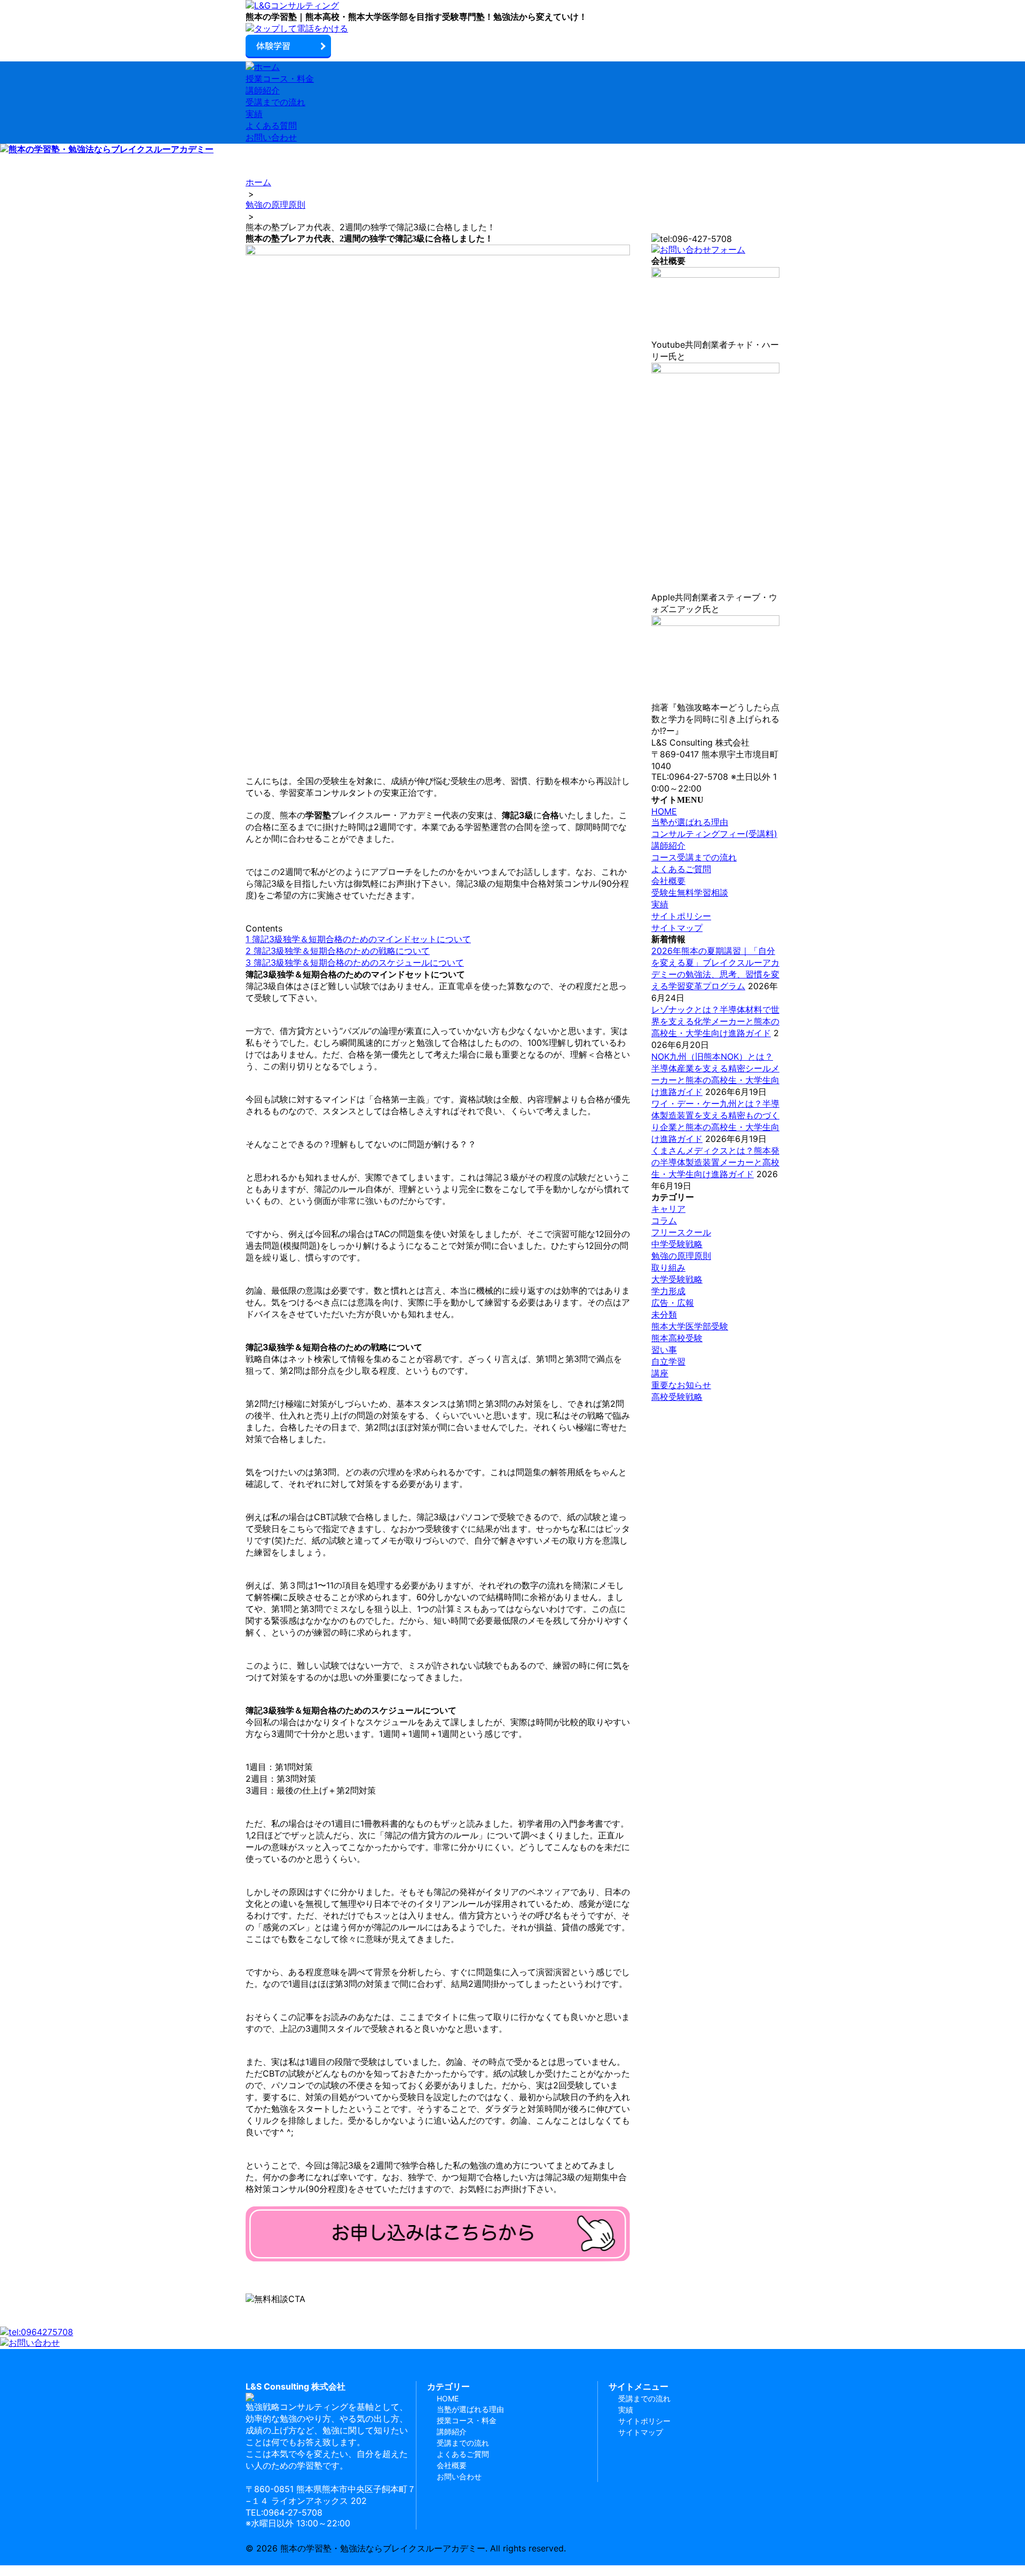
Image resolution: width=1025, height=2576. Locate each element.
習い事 (664, 1350)
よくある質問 (271, 126)
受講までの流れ (275, 102)
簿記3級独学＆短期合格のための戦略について (338, 951)
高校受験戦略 (677, 1397)
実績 (254, 114)
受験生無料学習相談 (690, 892)
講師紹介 (263, 90)
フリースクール (681, 1232)
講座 (660, 1373)
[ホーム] (512, 6)
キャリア (668, 1209)
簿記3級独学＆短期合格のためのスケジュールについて (355, 962)
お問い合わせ (271, 137)
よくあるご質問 (681, 869)
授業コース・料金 (280, 79)
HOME (664, 811)
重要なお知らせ (681, 1385)
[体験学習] (512, 47)
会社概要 (668, 881)
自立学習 (668, 1361)
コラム (664, 1220)
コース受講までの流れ (694, 857)
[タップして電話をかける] (512, 29)
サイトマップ (677, 928)
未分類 (664, 1314)
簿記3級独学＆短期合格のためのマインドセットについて (358, 939)
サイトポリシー (681, 916)
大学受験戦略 (677, 1279)
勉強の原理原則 (681, 1256)
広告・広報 (673, 1303)
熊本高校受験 (677, 1338)
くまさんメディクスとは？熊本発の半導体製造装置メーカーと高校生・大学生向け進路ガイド (715, 1162)
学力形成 (668, 1291)
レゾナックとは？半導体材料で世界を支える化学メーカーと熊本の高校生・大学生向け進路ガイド (715, 1021)
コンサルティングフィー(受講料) (714, 834)
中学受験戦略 (677, 1244)
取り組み (668, 1267)
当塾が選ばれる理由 (690, 822)
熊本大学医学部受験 (690, 1326)
